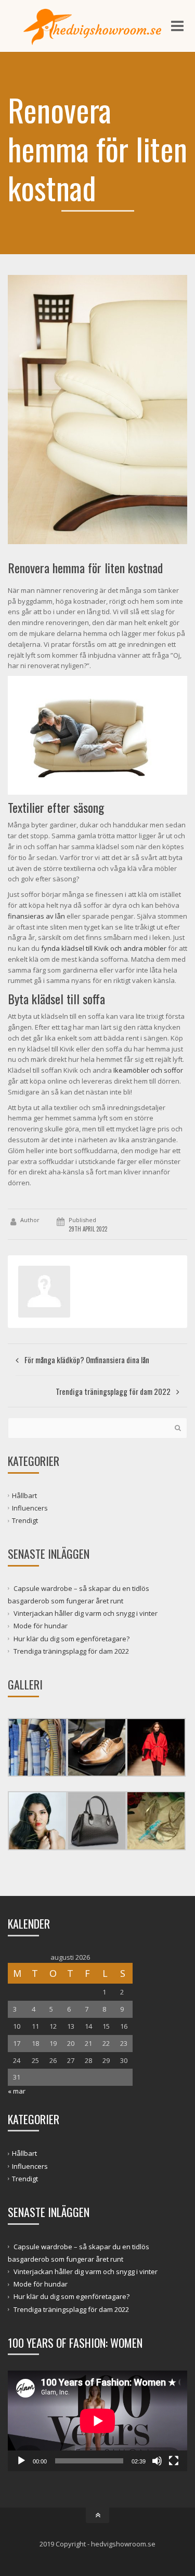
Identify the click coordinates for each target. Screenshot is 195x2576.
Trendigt (25, 1520)
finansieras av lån (36, 916)
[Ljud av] (157, 2461)
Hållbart (24, 1495)
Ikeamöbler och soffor (148, 1070)
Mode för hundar (41, 1626)
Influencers (30, 1508)
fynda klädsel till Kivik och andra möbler (104, 948)
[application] (97, 2421)
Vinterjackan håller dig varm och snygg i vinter (86, 1613)
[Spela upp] (21, 2461)
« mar (17, 2091)
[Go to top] (97, 2515)
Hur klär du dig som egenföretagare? (71, 1638)
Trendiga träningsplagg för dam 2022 (71, 1651)
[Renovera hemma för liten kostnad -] (97, 26)
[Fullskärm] (174, 2461)
